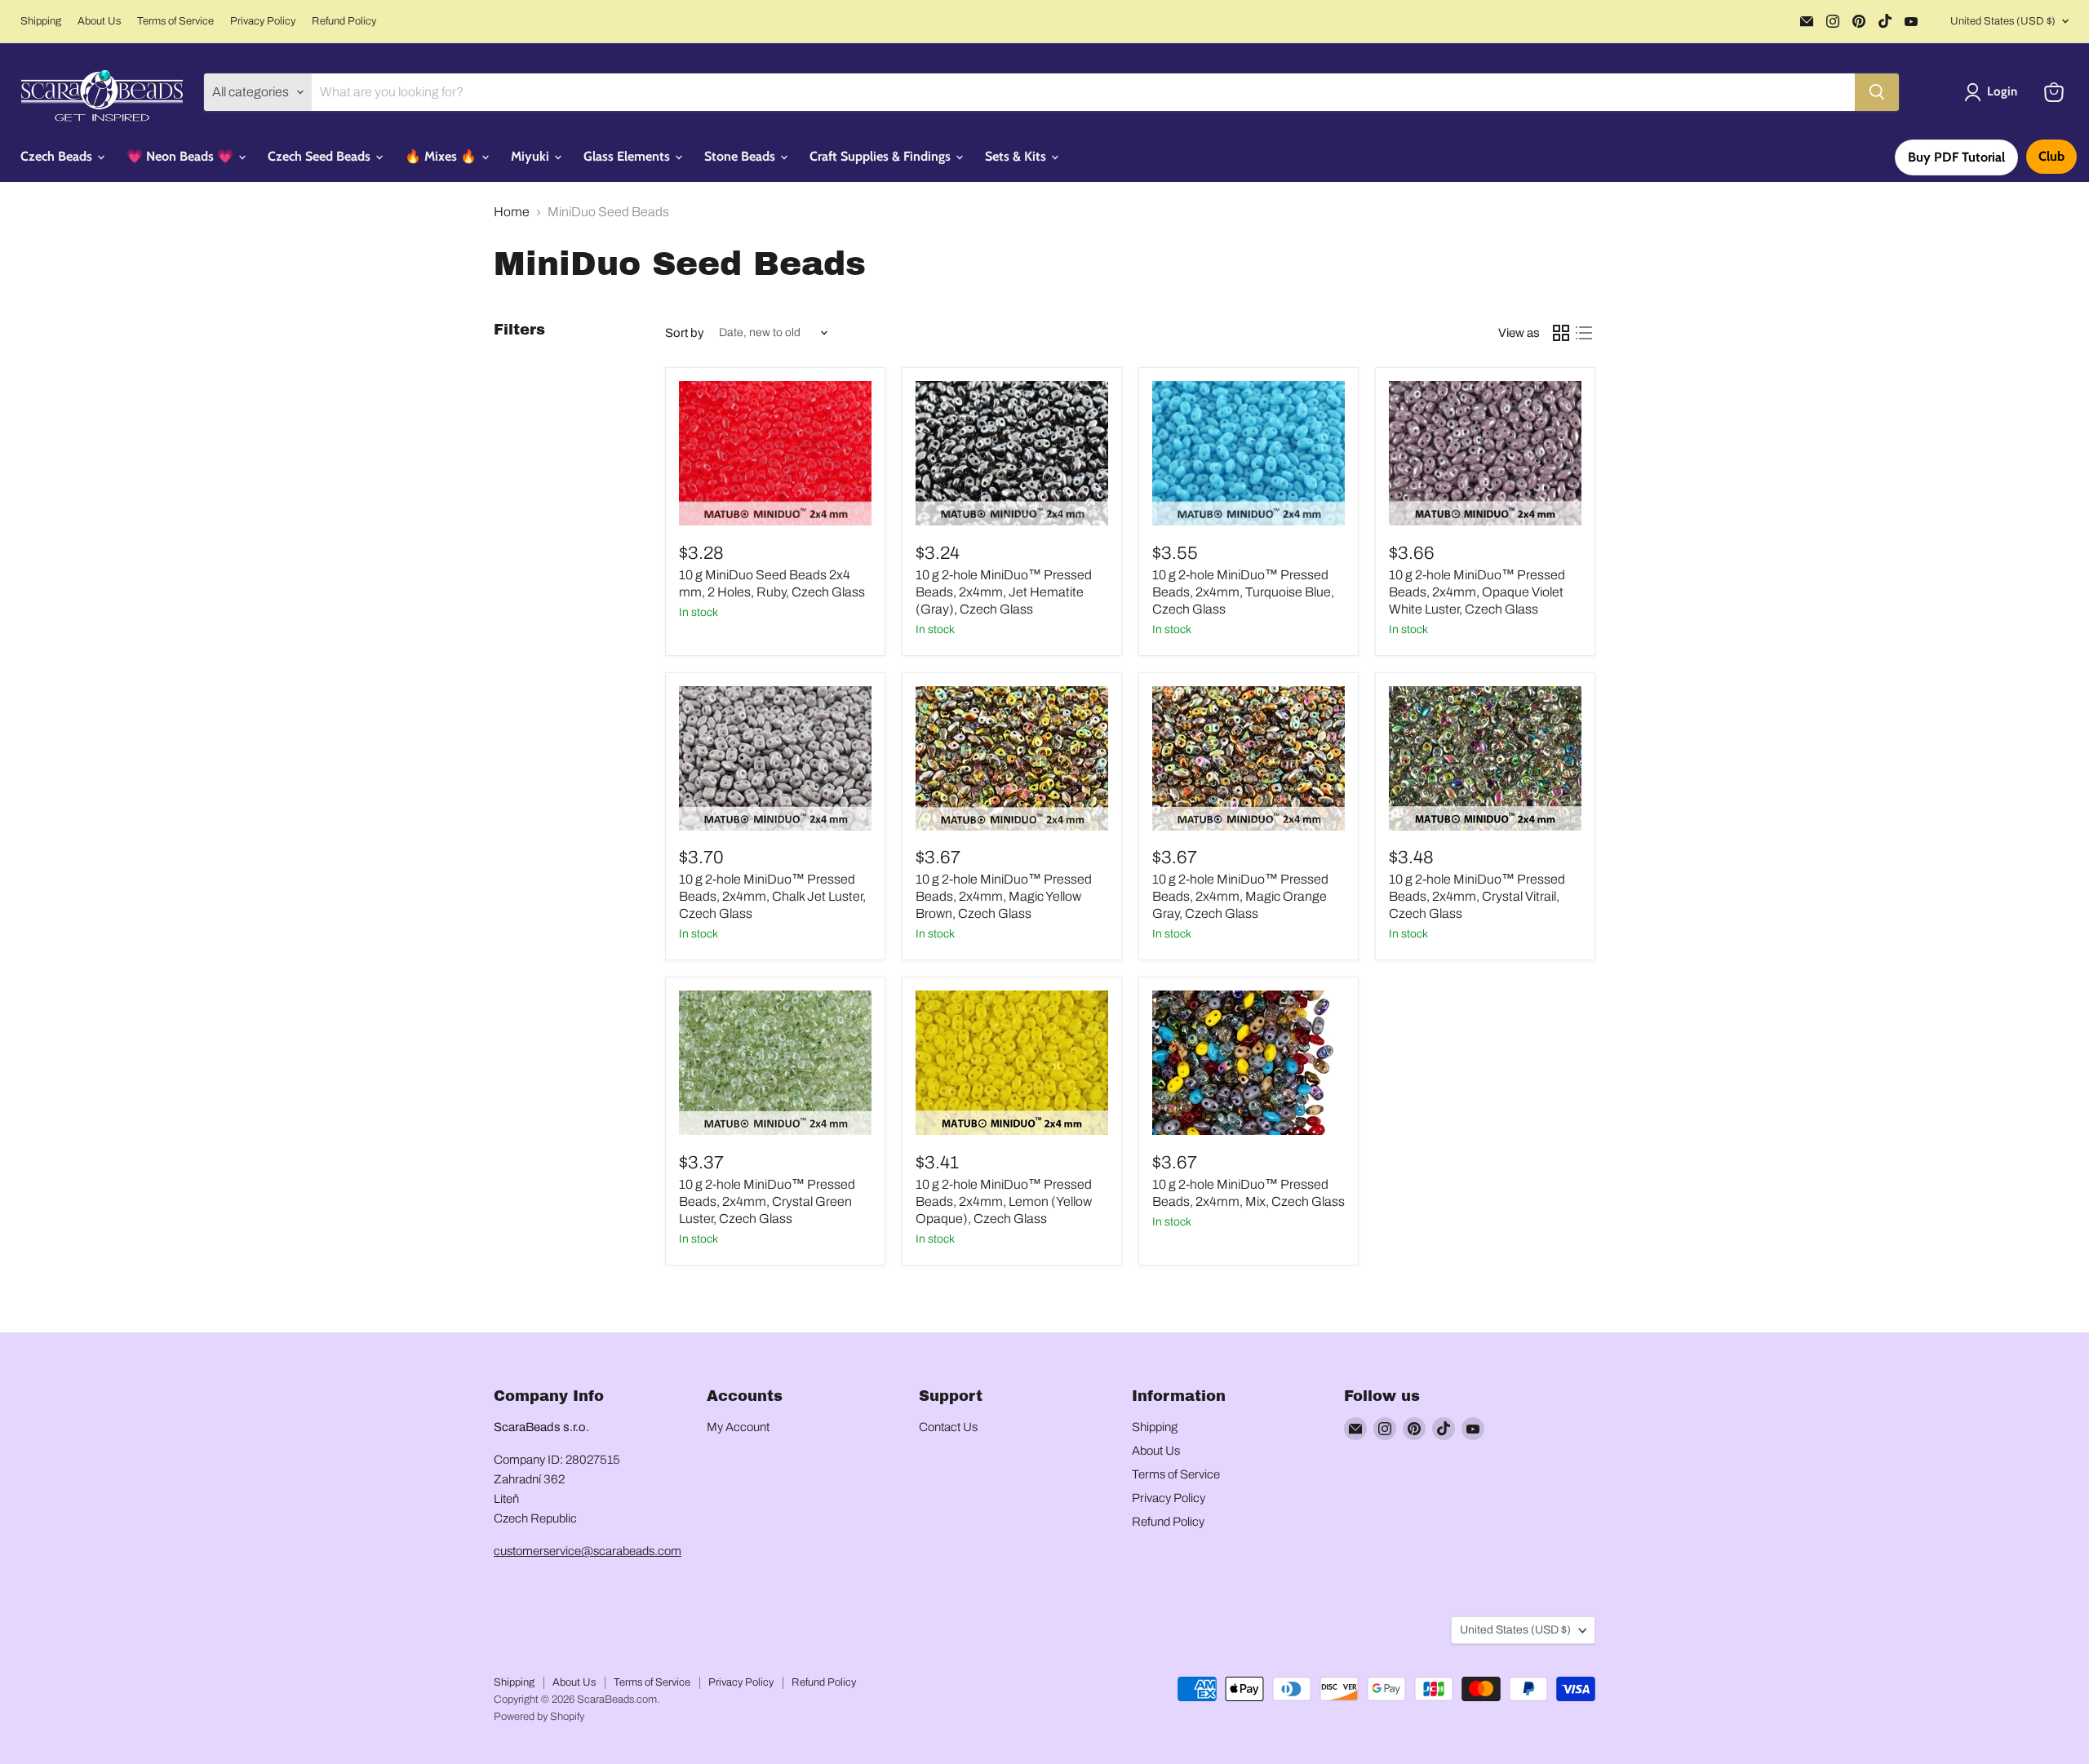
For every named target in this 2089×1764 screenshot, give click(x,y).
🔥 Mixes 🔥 (442, 156)
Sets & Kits (1017, 156)
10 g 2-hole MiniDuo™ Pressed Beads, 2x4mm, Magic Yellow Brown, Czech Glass (1004, 896)
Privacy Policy (263, 21)
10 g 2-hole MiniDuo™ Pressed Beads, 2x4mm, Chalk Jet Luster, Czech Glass (772, 896)
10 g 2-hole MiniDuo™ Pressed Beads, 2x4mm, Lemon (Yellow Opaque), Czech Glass (1004, 1201)
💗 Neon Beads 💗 (182, 156)
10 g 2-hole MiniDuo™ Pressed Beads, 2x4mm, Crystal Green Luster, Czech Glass (767, 1201)
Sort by (685, 333)
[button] (1994, 92)
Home (512, 212)
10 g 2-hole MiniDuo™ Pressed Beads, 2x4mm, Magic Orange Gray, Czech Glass (1240, 896)
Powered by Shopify (539, 1717)
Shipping (41, 21)
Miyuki (532, 156)
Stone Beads (741, 156)
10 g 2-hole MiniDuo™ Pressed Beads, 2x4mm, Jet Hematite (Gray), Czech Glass (1004, 592)
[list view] (1584, 333)
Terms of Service (175, 21)
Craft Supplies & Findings (882, 156)
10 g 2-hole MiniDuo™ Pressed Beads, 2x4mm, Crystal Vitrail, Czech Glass (1477, 896)
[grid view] (1561, 333)
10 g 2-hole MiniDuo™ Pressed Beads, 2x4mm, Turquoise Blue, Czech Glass (1243, 592)
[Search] (1877, 92)
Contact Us (948, 1427)
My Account (738, 1427)
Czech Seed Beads (321, 156)
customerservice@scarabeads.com (588, 1551)
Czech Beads (58, 156)
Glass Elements (628, 156)
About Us (99, 21)
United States (2003, 21)
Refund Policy (344, 21)
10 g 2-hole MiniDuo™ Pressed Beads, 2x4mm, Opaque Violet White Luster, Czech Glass (1477, 592)
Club (2051, 156)
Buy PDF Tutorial (1956, 157)
